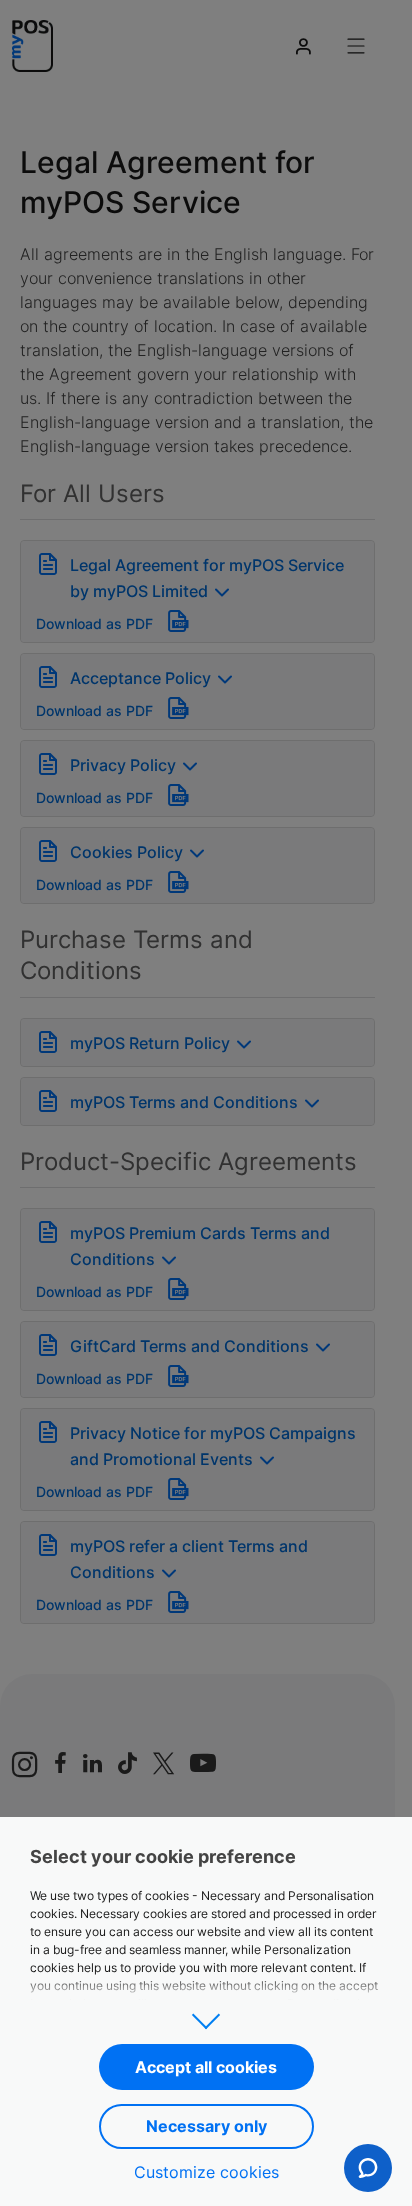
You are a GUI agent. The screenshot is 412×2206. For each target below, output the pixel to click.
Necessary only (206, 2126)
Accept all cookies (206, 2067)
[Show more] (206, 2015)
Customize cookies (206, 2172)
